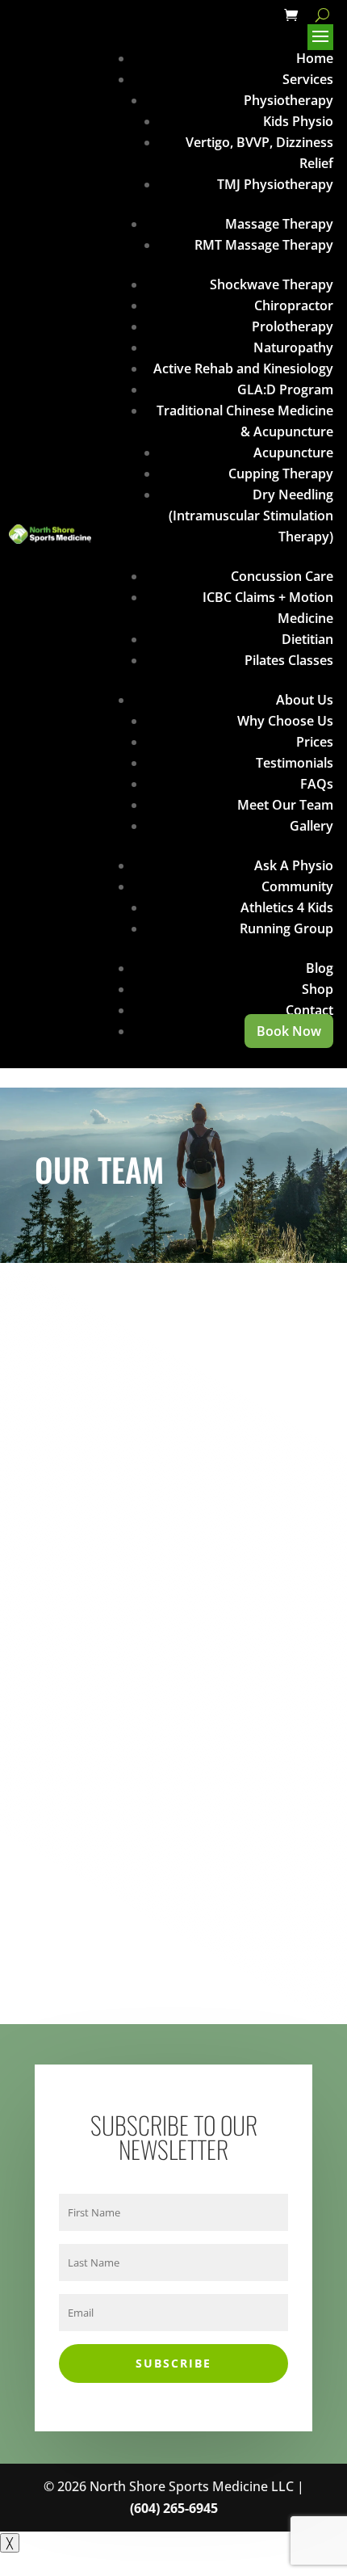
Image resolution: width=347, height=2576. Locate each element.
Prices (315, 742)
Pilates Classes (289, 660)
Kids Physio (298, 121)
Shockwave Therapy (272, 284)
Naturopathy (293, 347)
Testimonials (295, 763)
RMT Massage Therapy (264, 245)
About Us (305, 700)
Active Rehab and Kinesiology (243, 368)
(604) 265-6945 (174, 2508)
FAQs (317, 784)
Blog (320, 968)
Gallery (311, 826)
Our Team (150, 1738)
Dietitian (307, 639)
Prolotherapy (293, 326)
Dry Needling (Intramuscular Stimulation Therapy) (251, 516)
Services (308, 79)
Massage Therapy (279, 224)
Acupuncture (293, 452)
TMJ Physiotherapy (275, 184)
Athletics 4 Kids (287, 907)
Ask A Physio (294, 865)
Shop (318, 989)
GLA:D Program (285, 389)
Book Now (289, 1031)
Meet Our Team (285, 805)
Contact (309, 1010)
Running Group (286, 928)
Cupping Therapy (281, 474)
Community (297, 886)
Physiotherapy (288, 100)
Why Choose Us (285, 721)
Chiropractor (294, 305)
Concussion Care (282, 576)
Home (315, 58)
